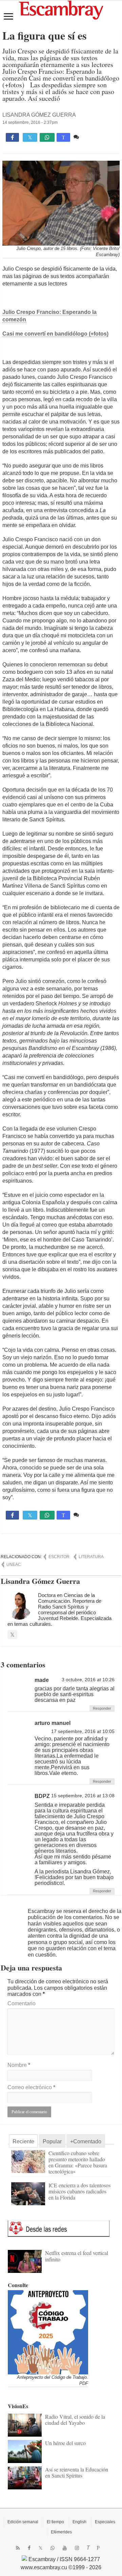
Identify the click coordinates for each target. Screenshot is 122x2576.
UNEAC (14, 1565)
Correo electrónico (31, 2087)
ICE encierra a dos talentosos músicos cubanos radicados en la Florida (79, 2191)
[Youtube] (65, 2548)
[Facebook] (29, 2548)
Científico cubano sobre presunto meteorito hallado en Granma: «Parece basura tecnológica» (78, 2162)
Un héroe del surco (65, 2443)
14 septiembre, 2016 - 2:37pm (30, 122)
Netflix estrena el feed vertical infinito (77, 2256)
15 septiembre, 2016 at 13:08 (83, 1796)
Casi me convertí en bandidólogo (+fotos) (55, 334)
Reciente (23, 2141)
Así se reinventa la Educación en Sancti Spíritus (77, 2472)
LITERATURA (91, 1557)
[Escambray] (61, 10)
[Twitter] (40, 2548)
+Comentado (86, 2141)
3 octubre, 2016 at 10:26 (88, 1680)
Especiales (105, 2522)
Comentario (22, 2003)
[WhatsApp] (53, 2548)
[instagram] (77, 2548)
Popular (52, 2141)
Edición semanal (23, 2522)
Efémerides (61, 2532)
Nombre (19, 2065)
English (79, 2522)
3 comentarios (98, 137)
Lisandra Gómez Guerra (39, 115)
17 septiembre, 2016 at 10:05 (83, 1731)
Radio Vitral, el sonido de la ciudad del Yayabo (75, 2420)
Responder (102, 1708)
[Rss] (18, 2548)
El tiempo (55, 2522)
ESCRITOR (59, 1557)
